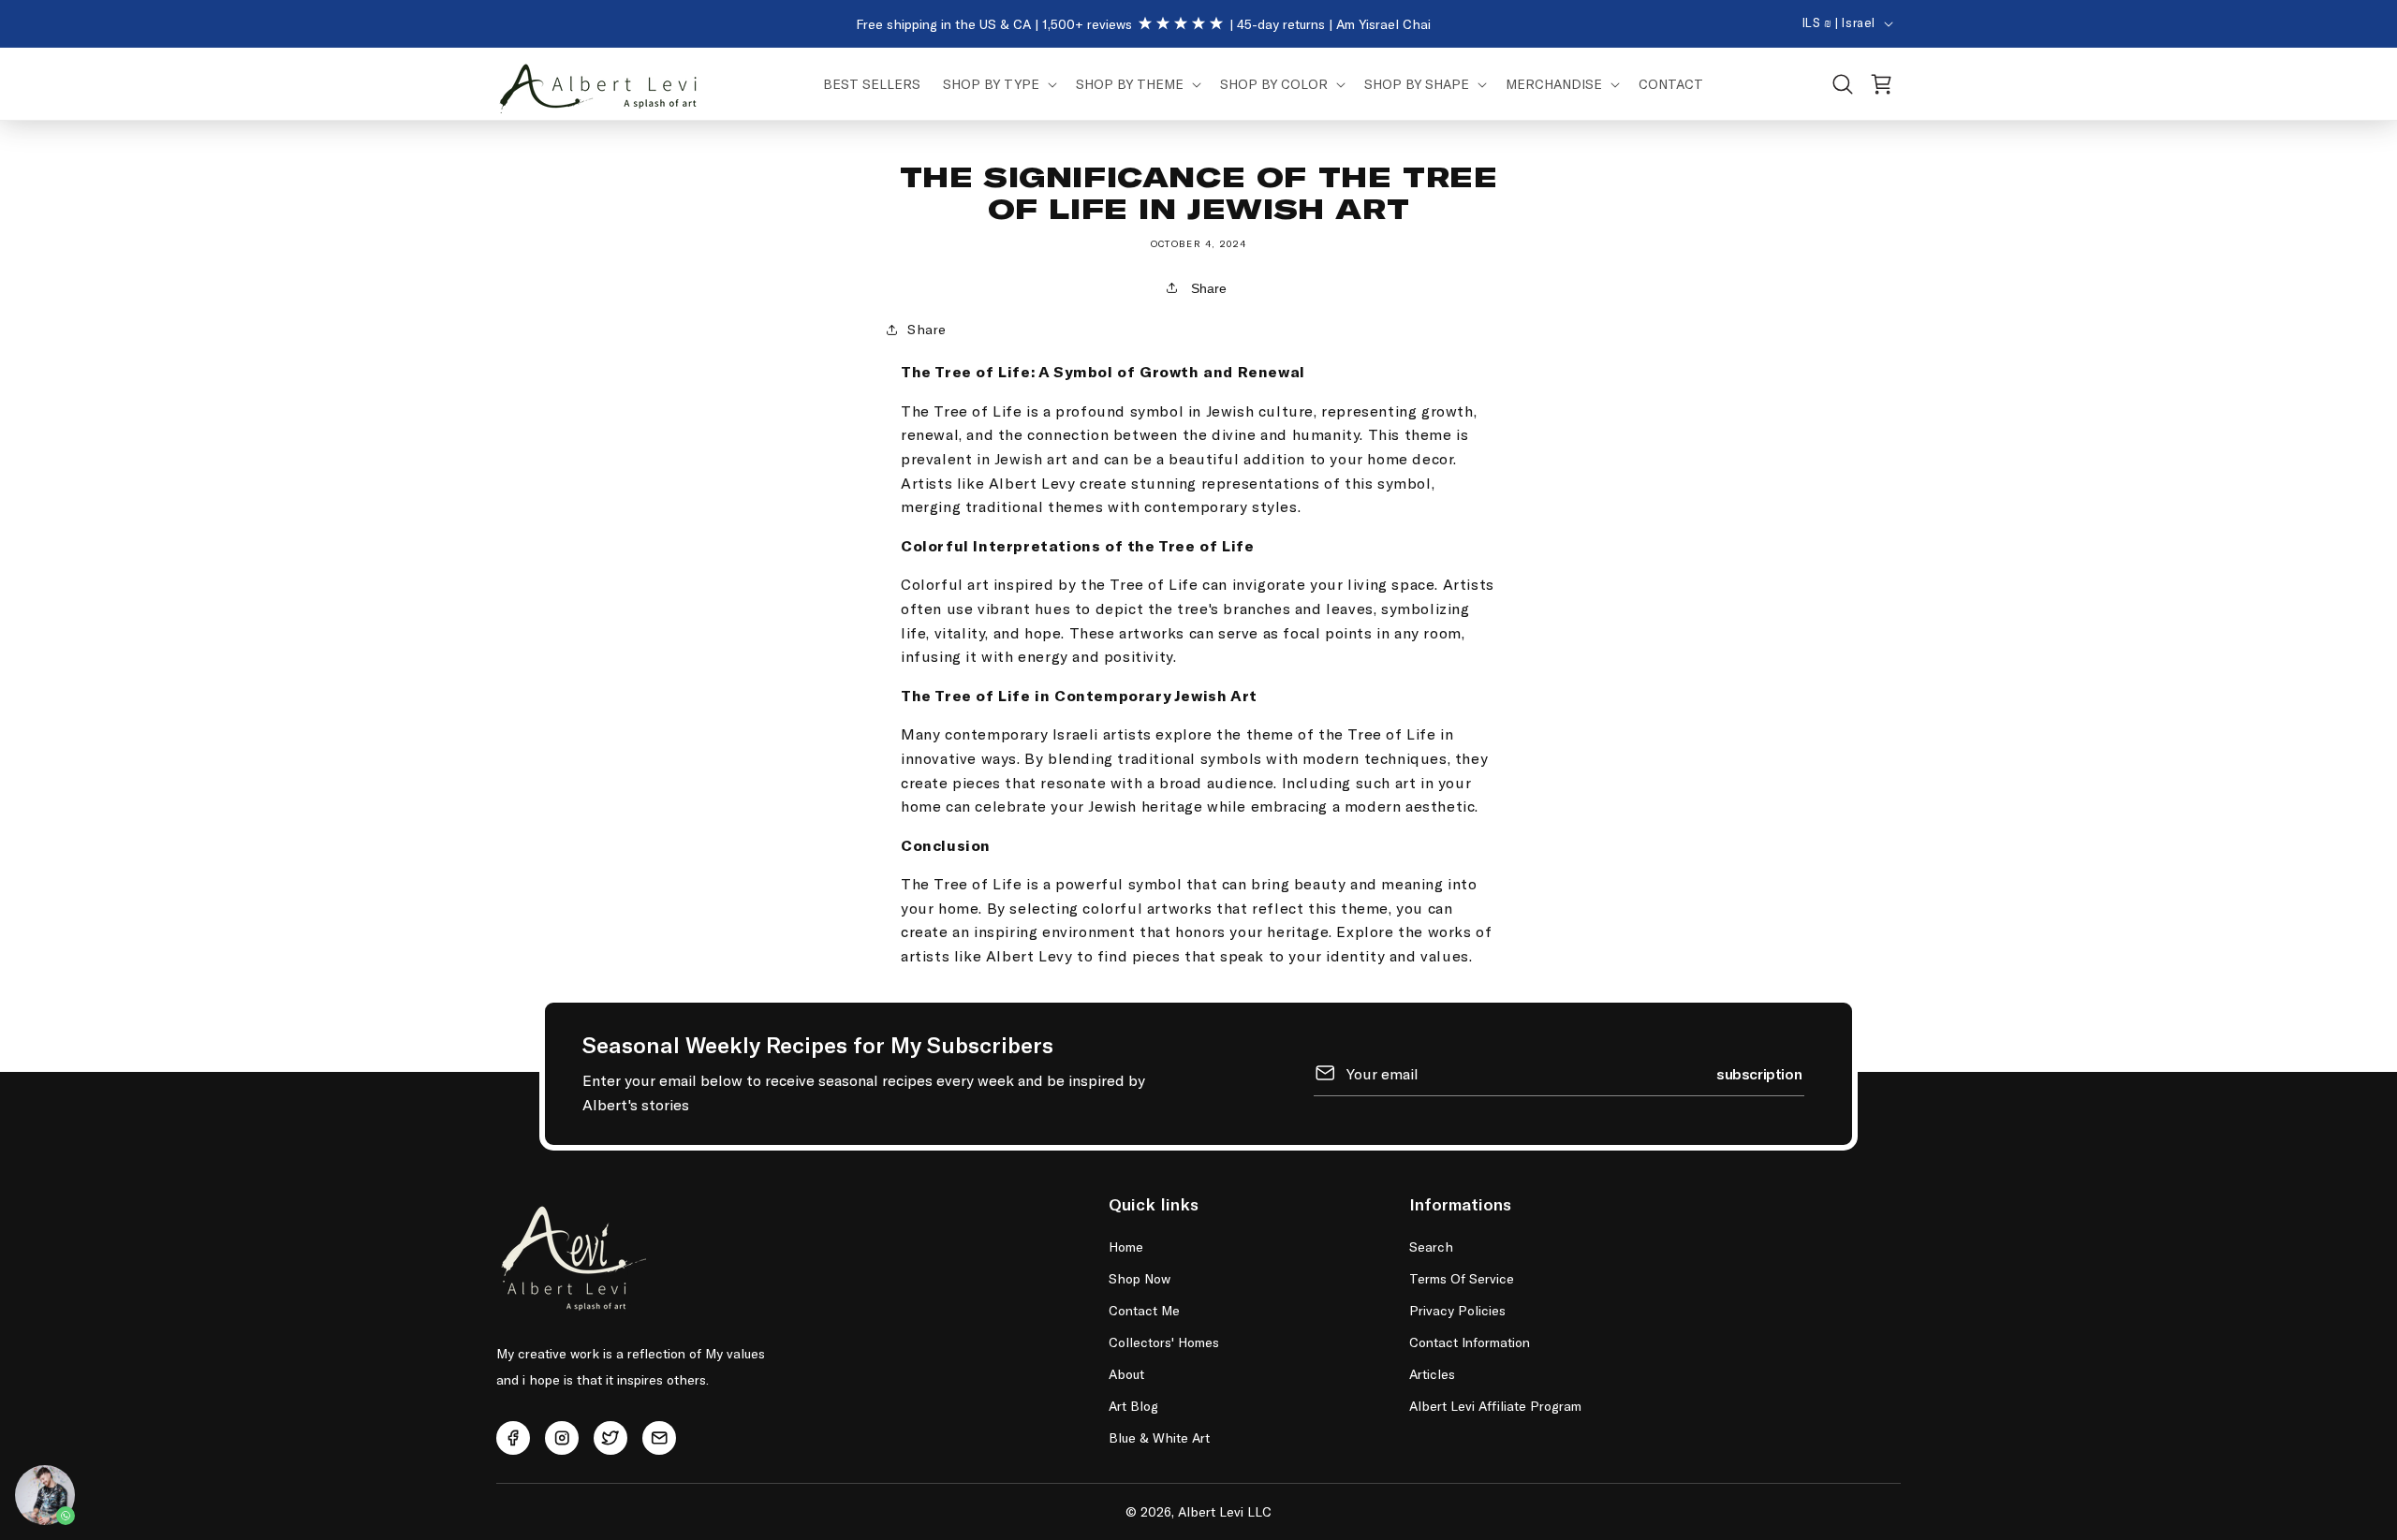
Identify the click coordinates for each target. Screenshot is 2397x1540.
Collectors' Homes (1164, 1342)
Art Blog (1133, 1406)
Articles (1432, 1374)
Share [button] (927, 329)
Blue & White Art (1159, 1437)
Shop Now (1140, 1278)
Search (1431, 1247)
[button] (998, 84)
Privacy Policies (1457, 1310)
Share (1207, 288)
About (1126, 1374)
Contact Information (1470, 1342)
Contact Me (1144, 1310)
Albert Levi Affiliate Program (1495, 1406)
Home (1126, 1247)
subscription (1759, 1072)
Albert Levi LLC (1225, 1511)
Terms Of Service (1462, 1278)
